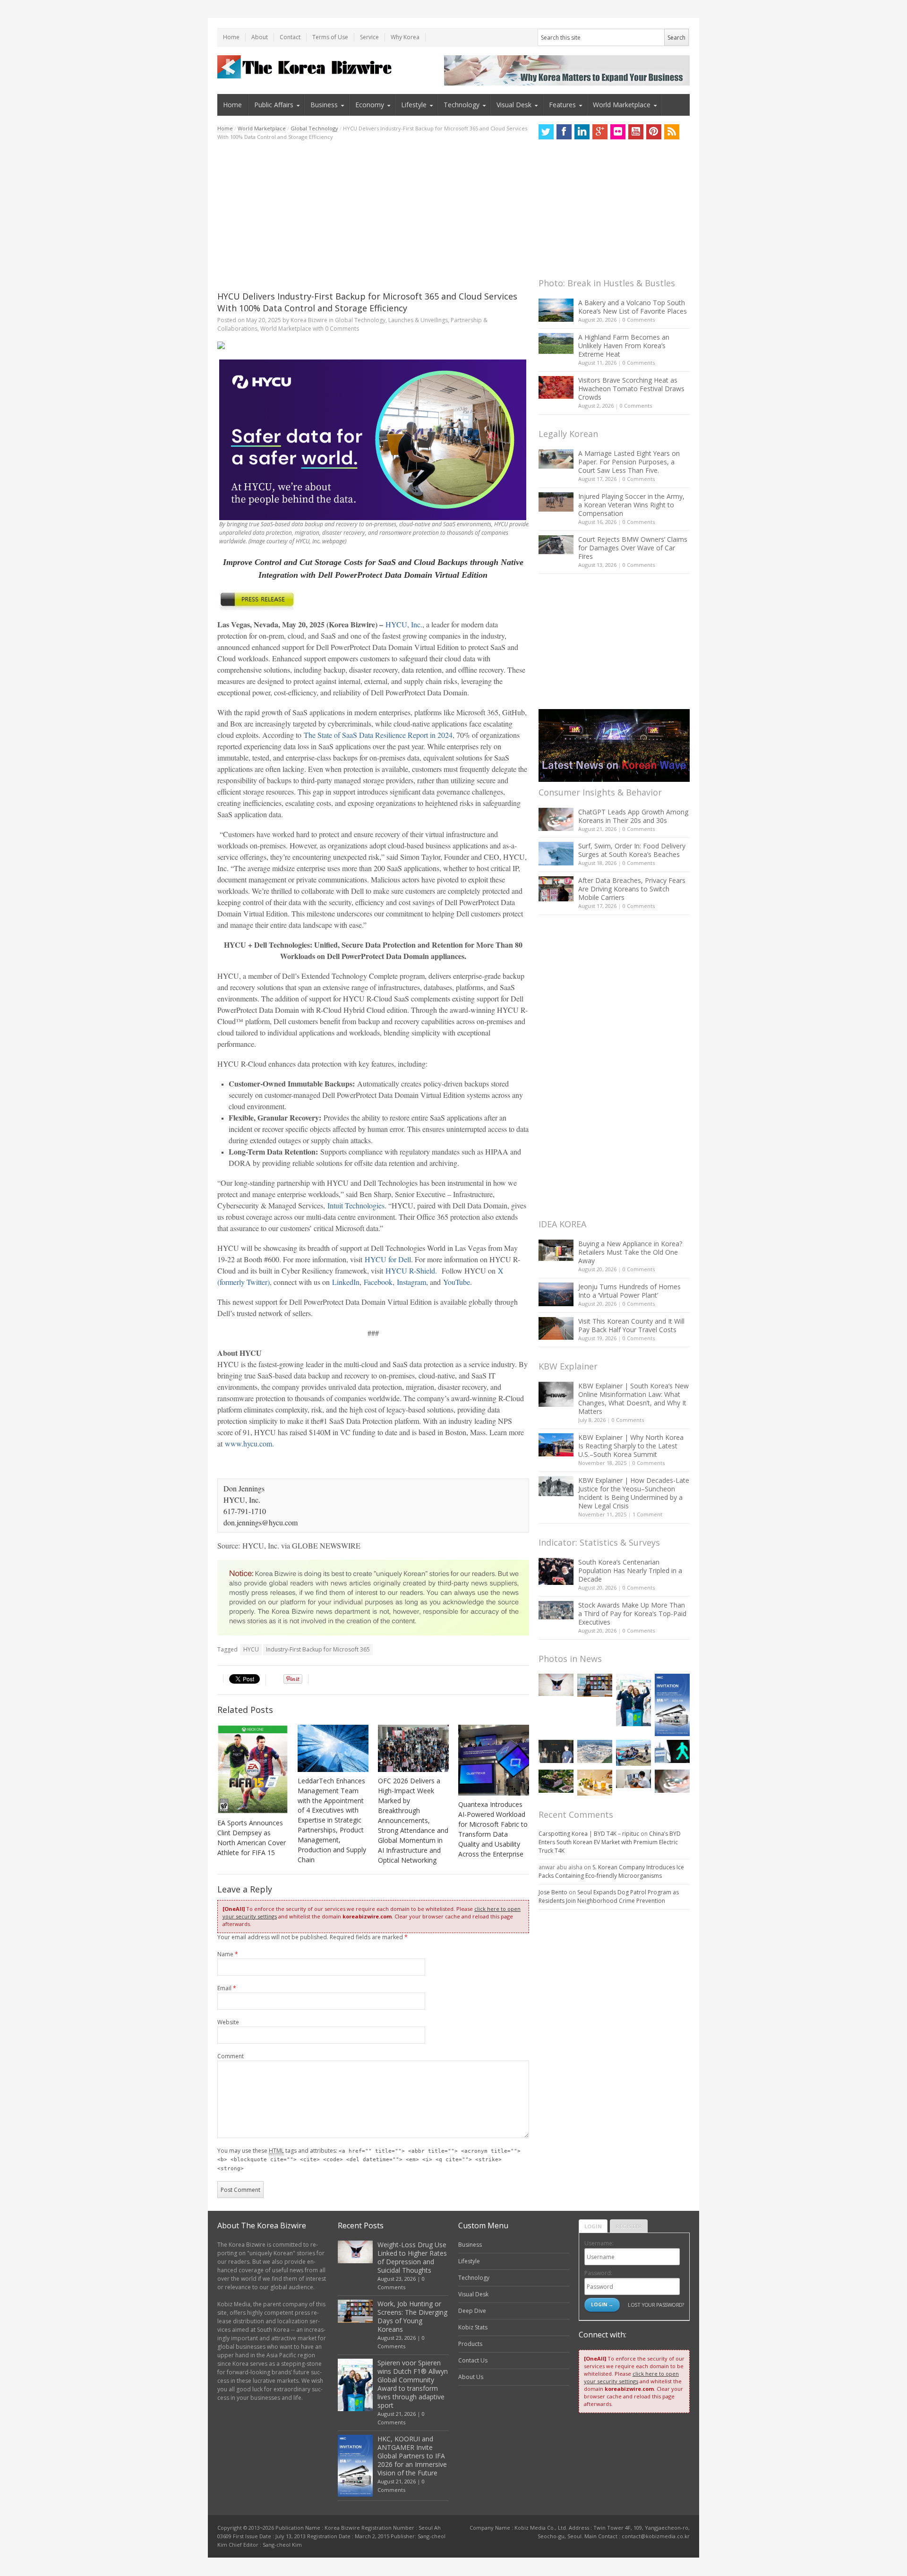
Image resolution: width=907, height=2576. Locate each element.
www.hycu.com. (249, 1443)
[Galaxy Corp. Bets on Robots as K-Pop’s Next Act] (556, 1781)
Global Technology (314, 128)
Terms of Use (330, 37)
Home (231, 37)
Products (470, 2344)
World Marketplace (622, 105)
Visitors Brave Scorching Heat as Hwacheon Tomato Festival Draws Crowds (631, 389)
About (260, 37)
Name (228, 1954)
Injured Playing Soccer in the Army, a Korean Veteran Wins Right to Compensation (631, 505)
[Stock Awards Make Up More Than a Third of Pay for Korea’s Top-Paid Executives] (556, 1610)
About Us (471, 2377)
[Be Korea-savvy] (306, 67)
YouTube (457, 1282)
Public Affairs (274, 105)
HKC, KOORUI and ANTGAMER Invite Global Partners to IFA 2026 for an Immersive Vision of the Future (412, 2456)
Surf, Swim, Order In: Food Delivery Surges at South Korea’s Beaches (632, 850)
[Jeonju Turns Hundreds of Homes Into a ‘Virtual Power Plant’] (556, 1294)
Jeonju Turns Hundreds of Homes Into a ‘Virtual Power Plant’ (629, 1291)
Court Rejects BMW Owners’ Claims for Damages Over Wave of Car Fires (633, 548)
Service (369, 37)
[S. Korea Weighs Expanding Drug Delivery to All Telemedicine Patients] (633, 1779)
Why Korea (405, 37)
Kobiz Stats (473, 2327)
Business (324, 105)
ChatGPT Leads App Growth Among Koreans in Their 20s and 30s (633, 816)
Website (228, 2022)
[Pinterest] (654, 132)
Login (593, 2226)
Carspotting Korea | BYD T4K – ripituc (589, 1834)
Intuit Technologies (356, 1205)
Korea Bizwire (309, 320)
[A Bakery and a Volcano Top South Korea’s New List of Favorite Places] (556, 310)
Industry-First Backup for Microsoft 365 (318, 1649)
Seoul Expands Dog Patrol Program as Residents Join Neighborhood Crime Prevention (609, 1896)
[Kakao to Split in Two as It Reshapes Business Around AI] (556, 1751)
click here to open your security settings (631, 2377)
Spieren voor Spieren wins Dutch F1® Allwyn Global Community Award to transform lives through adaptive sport (413, 2384)
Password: (598, 2273)
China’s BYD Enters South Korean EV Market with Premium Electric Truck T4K (610, 1842)
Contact (290, 37)
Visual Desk (514, 105)
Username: (599, 2243)
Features (562, 105)
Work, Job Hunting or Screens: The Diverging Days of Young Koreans (412, 2316)
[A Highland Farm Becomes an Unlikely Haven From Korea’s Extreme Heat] (556, 343)
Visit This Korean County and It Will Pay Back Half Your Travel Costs (631, 1325)
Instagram (411, 1282)
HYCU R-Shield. (411, 1271)
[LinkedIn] (582, 132)
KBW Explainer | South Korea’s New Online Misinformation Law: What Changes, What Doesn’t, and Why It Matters (633, 1399)
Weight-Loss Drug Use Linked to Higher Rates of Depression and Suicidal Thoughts (412, 2257)
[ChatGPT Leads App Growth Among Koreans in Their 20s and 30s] (556, 819)
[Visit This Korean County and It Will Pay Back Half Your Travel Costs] (556, 1328)
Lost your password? (656, 2305)
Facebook (378, 1282)
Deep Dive (472, 2311)
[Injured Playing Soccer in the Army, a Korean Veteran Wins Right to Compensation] (556, 502)
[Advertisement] (373, 216)
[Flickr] (618, 132)
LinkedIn (346, 1282)
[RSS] (672, 132)
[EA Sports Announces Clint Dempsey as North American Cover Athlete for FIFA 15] (253, 1769)
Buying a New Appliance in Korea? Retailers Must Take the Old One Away (630, 1252)
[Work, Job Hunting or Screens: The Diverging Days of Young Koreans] (595, 1685)
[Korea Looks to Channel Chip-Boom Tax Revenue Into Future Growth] (595, 1751)
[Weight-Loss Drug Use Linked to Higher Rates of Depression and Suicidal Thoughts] (556, 1685)
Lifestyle (414, 105)
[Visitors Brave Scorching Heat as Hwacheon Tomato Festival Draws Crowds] (556, 387)
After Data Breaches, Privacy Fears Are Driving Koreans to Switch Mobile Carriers (632, 889)
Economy (370, 105)
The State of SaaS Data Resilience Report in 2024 (378, 735)
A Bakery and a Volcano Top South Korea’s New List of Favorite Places (633, 307)
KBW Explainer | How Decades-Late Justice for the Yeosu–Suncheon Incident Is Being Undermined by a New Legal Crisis (634, 1493)
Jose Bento (553, 1892)
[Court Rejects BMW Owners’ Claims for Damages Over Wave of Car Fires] (556, 545)
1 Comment (647, 1514)
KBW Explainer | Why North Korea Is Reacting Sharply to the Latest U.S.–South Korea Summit (631, 1446)
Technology (462, 105)
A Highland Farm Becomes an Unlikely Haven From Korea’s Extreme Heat (624, 346)
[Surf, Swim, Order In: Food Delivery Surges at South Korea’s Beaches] (556, 854)
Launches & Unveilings (418, 320)
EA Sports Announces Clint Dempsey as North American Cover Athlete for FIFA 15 (252, 1838)
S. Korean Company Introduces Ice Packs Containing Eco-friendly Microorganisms (611, 1871)
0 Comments (639, 320)
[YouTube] (636, 132)
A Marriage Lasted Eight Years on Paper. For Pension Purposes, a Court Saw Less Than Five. (629, 462)
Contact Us (473, 2360)
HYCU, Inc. (404, 624)
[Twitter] (546, 132)
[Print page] (373, 345)
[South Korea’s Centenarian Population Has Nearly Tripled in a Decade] (556, 1571)
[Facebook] (564, 132)
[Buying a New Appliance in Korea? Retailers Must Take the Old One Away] (556, 1250)
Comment (231, 2056)
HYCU (251, 1649)
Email (227, 1988)
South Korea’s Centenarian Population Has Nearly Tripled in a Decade (630, 1570)
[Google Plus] (600, 132)
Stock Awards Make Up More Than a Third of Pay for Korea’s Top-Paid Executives (632, 1613)
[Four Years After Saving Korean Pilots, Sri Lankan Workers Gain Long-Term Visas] (633, 1753)
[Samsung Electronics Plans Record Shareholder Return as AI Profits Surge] (672, 1751)
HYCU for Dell (388, 1259)
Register (629, 2226)
